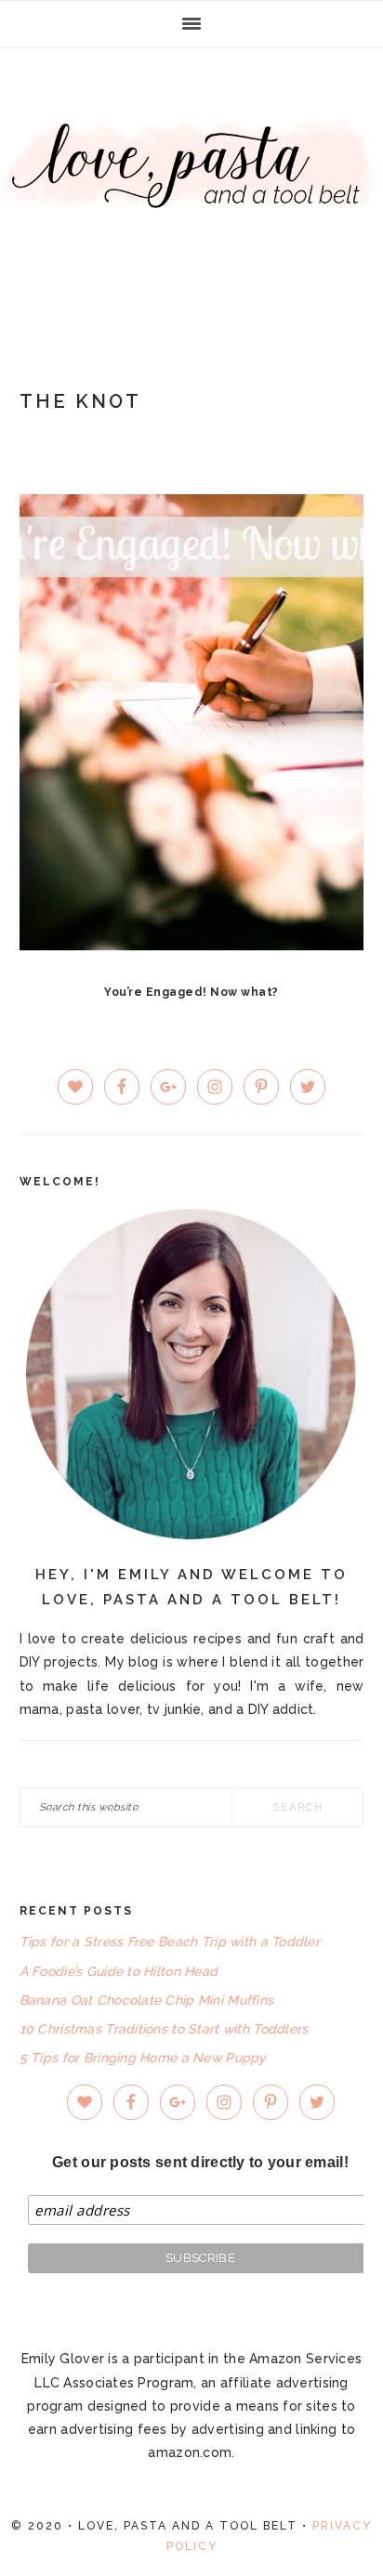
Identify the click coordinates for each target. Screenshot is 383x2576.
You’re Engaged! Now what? (191, 992)
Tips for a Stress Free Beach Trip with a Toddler (170, 1942)
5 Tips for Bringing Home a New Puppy (143, 2058)
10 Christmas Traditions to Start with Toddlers (164, 2029)
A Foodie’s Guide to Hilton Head (119, 1971)
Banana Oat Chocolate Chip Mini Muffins (147, 2000)
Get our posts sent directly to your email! (200, 2162)
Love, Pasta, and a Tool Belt (191, 188)
